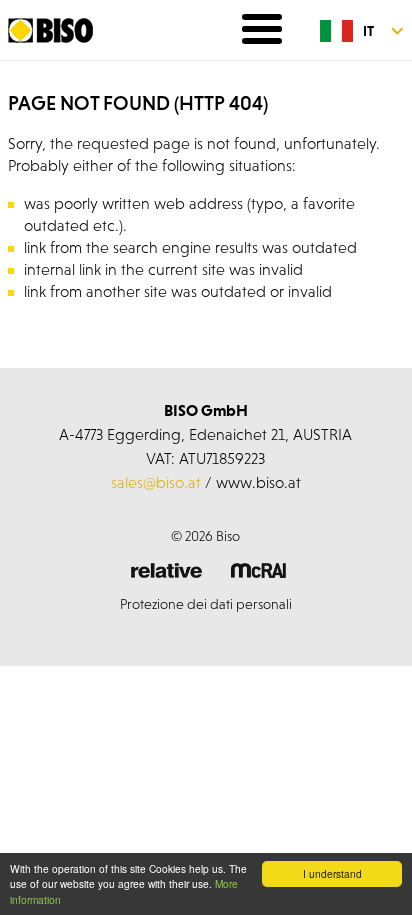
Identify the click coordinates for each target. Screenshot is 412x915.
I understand (332, 873)
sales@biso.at (156, 482)
